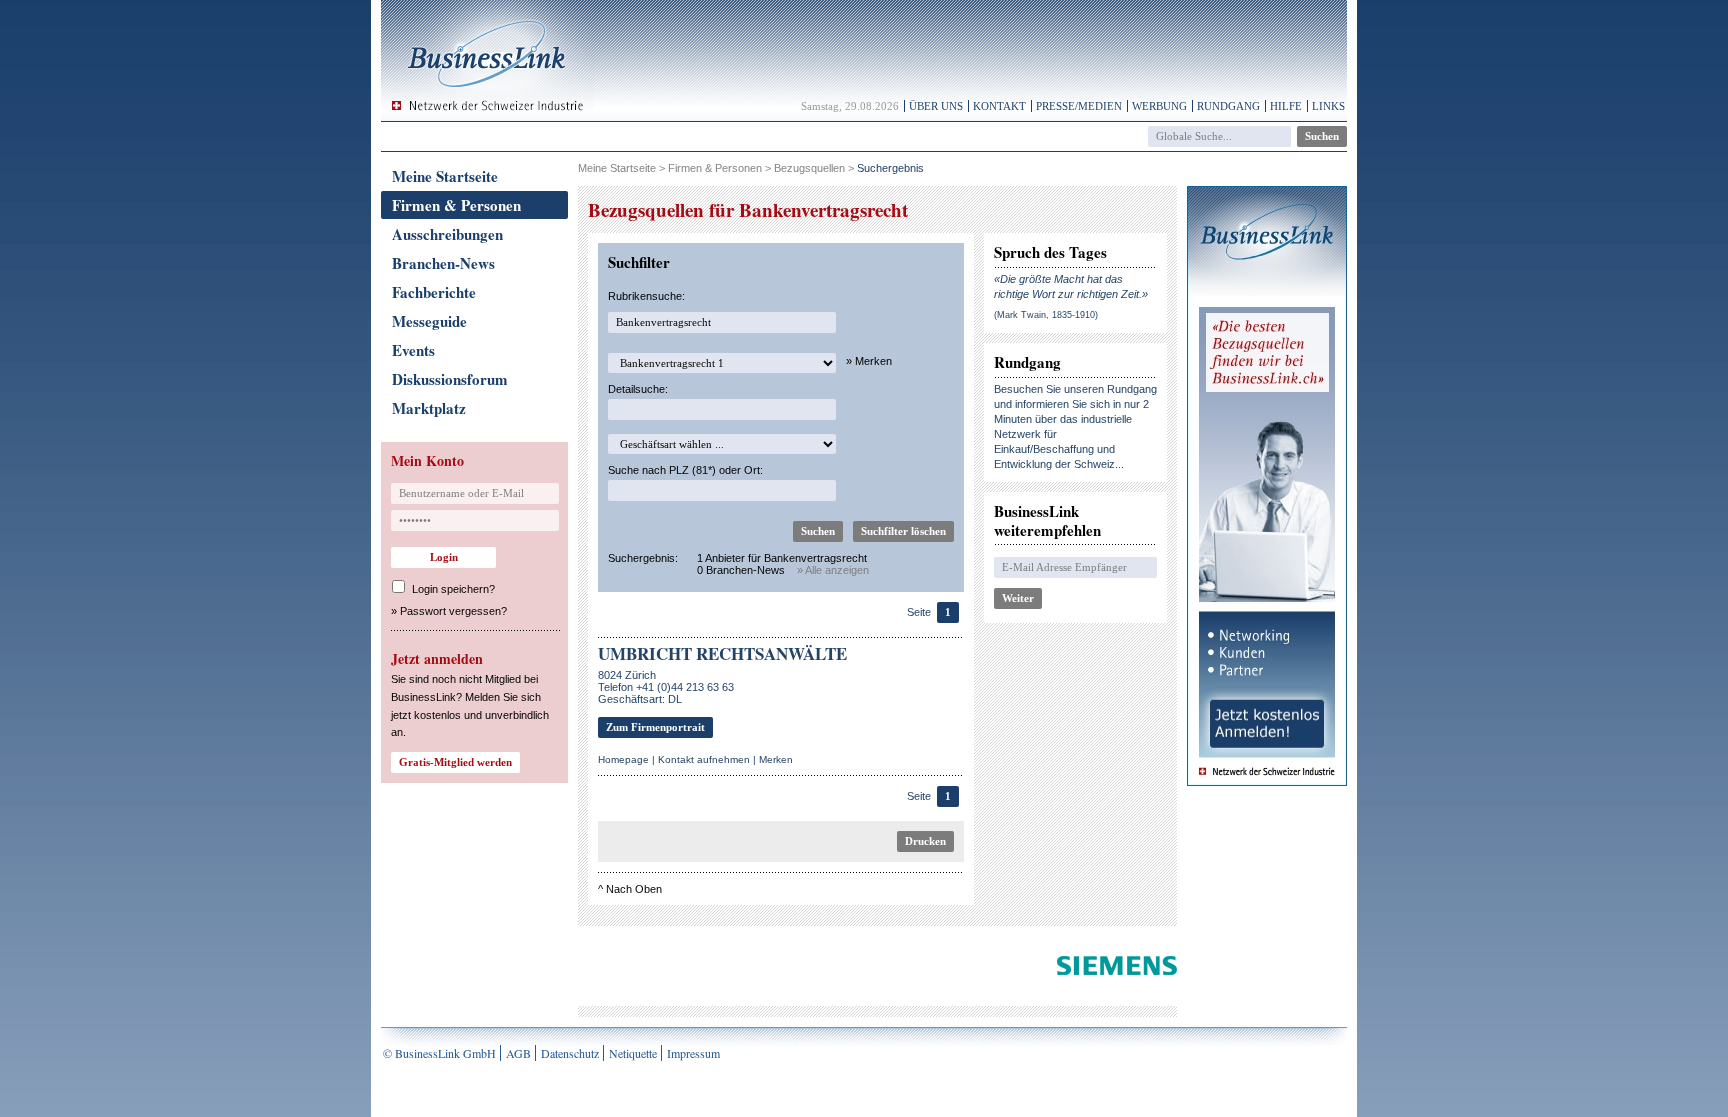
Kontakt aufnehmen (704, 759)
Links (1328, 106)
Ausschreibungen (447, 234)
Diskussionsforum (450, 379)
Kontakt (999, 106)
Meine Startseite (445, 176)
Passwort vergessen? (453, 611)
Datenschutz (570, 1053)
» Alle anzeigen (833, 570)
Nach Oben (634, 889)
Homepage (623, 759)
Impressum (693, 1053)
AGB (518, 1053)
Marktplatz (429, 408)
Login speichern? (453, 589)
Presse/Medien (1079, 106)
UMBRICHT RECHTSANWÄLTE (722, 653)
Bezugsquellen (809, 168)
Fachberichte (434, 292)
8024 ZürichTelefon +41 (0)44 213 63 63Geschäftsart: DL (666, 687)
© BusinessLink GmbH (439, 1053)
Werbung (1159, 106)
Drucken (925, 841)
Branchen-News (443, 263)
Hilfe (1286, 106)
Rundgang (1228, 106)
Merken (776, 759)
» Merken (869, 361)
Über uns (936, 106)
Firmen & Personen (456, 205)
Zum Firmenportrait (655, 727)
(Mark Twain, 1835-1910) (1046, 315)
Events (413, 350)
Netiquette (633, 1053)
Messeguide (429, 321)
